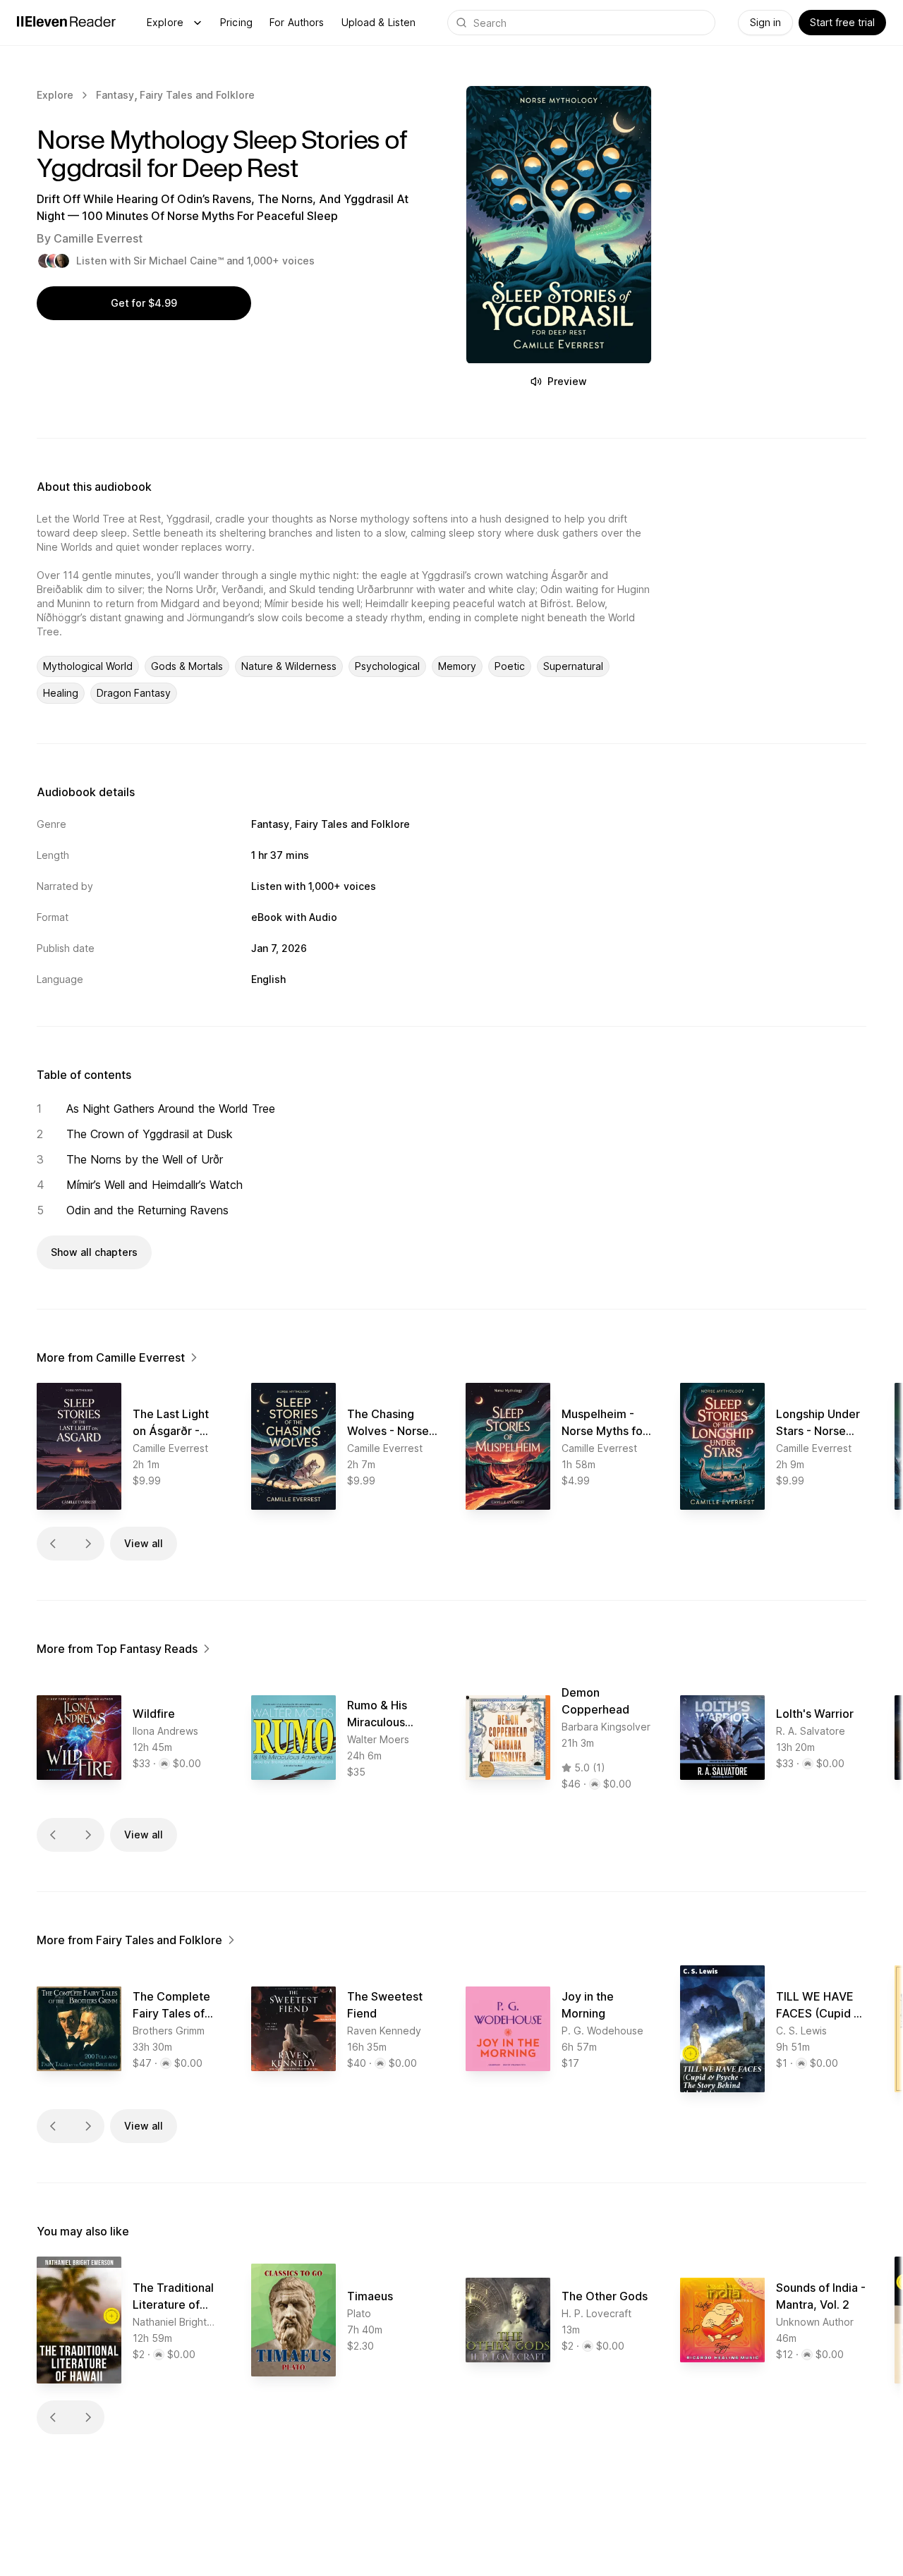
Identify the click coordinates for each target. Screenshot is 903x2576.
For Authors (297, 22)
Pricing (236, 22)
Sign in (765, 22)
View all (144, 1543)
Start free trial (842, 22)
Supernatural (573, 666)
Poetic (510, 666)
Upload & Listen (379, 22)
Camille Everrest (98, 238)
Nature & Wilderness (289, 666)
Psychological (387, 666)
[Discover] (198, 23)
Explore (165, 22)
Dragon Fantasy (134, 693)
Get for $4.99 (144, 303)
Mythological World (88, 666)
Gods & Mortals (187, 666)
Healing (61, 693)
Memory (457, 666)
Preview (567, 381)
